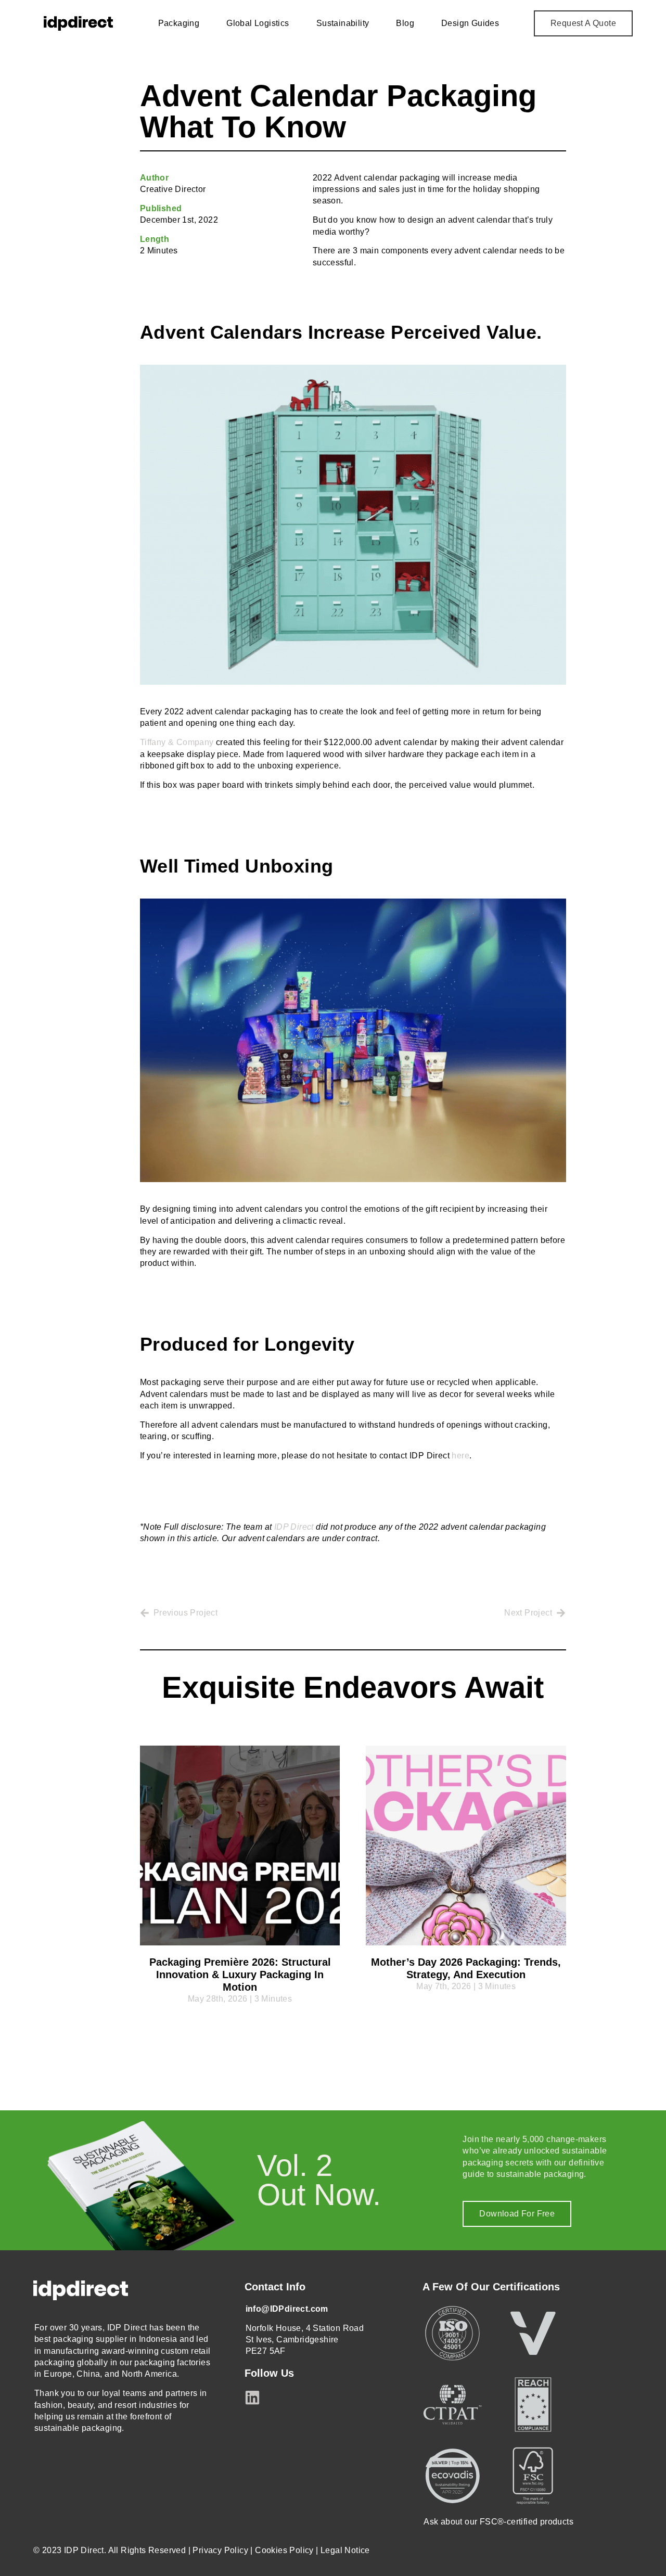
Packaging (179, 23)
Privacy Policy (220, 2550)
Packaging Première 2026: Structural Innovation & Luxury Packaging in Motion (240, 1975)
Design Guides (470, 23)
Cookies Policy (284, 2550)
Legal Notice (345, 2550)
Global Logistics (258, 23)
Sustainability (343, 23)
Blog (405, 23)
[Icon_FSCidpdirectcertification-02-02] (533, 2476)
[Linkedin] (252, 2398)
